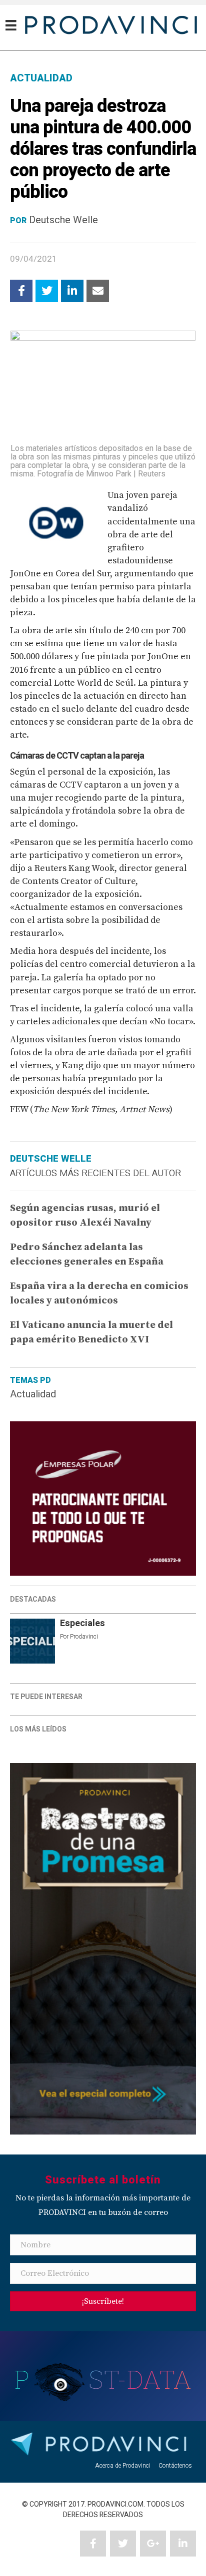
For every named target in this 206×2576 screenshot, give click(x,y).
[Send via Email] (98, 291)
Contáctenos (175, 2466)
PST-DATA (103, 2379)
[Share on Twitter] (47, 291)
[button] (103, 2301)
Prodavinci (84, 1637)
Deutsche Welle (63, 220)
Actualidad (33, 1394)
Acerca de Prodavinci (123, 2466)
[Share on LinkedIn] (72, 291)
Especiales (82, 1623)
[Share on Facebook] (21, 291)
